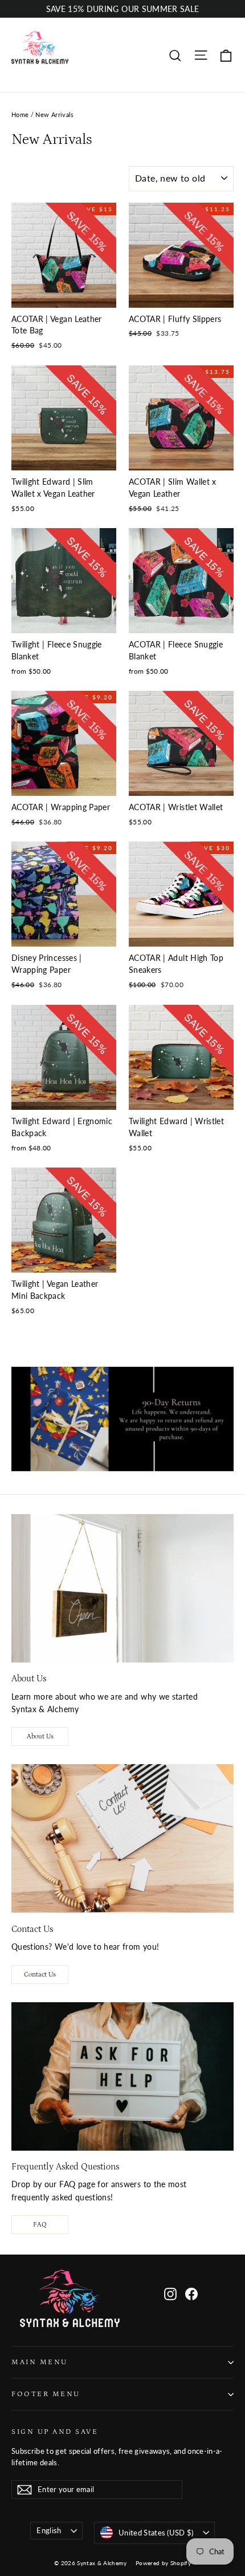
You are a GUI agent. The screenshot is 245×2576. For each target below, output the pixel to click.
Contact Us (40, 1975)
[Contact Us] (122, 1838)
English (49, 2530)
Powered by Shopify (163, 2563)
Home (20, 114)
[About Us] (122, 1588)
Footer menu (46, 2394)
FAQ (40, 2225)
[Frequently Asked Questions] (122, 2076)
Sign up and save (55, 2432)
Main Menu (40, 2362)
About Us (40, 1736)
